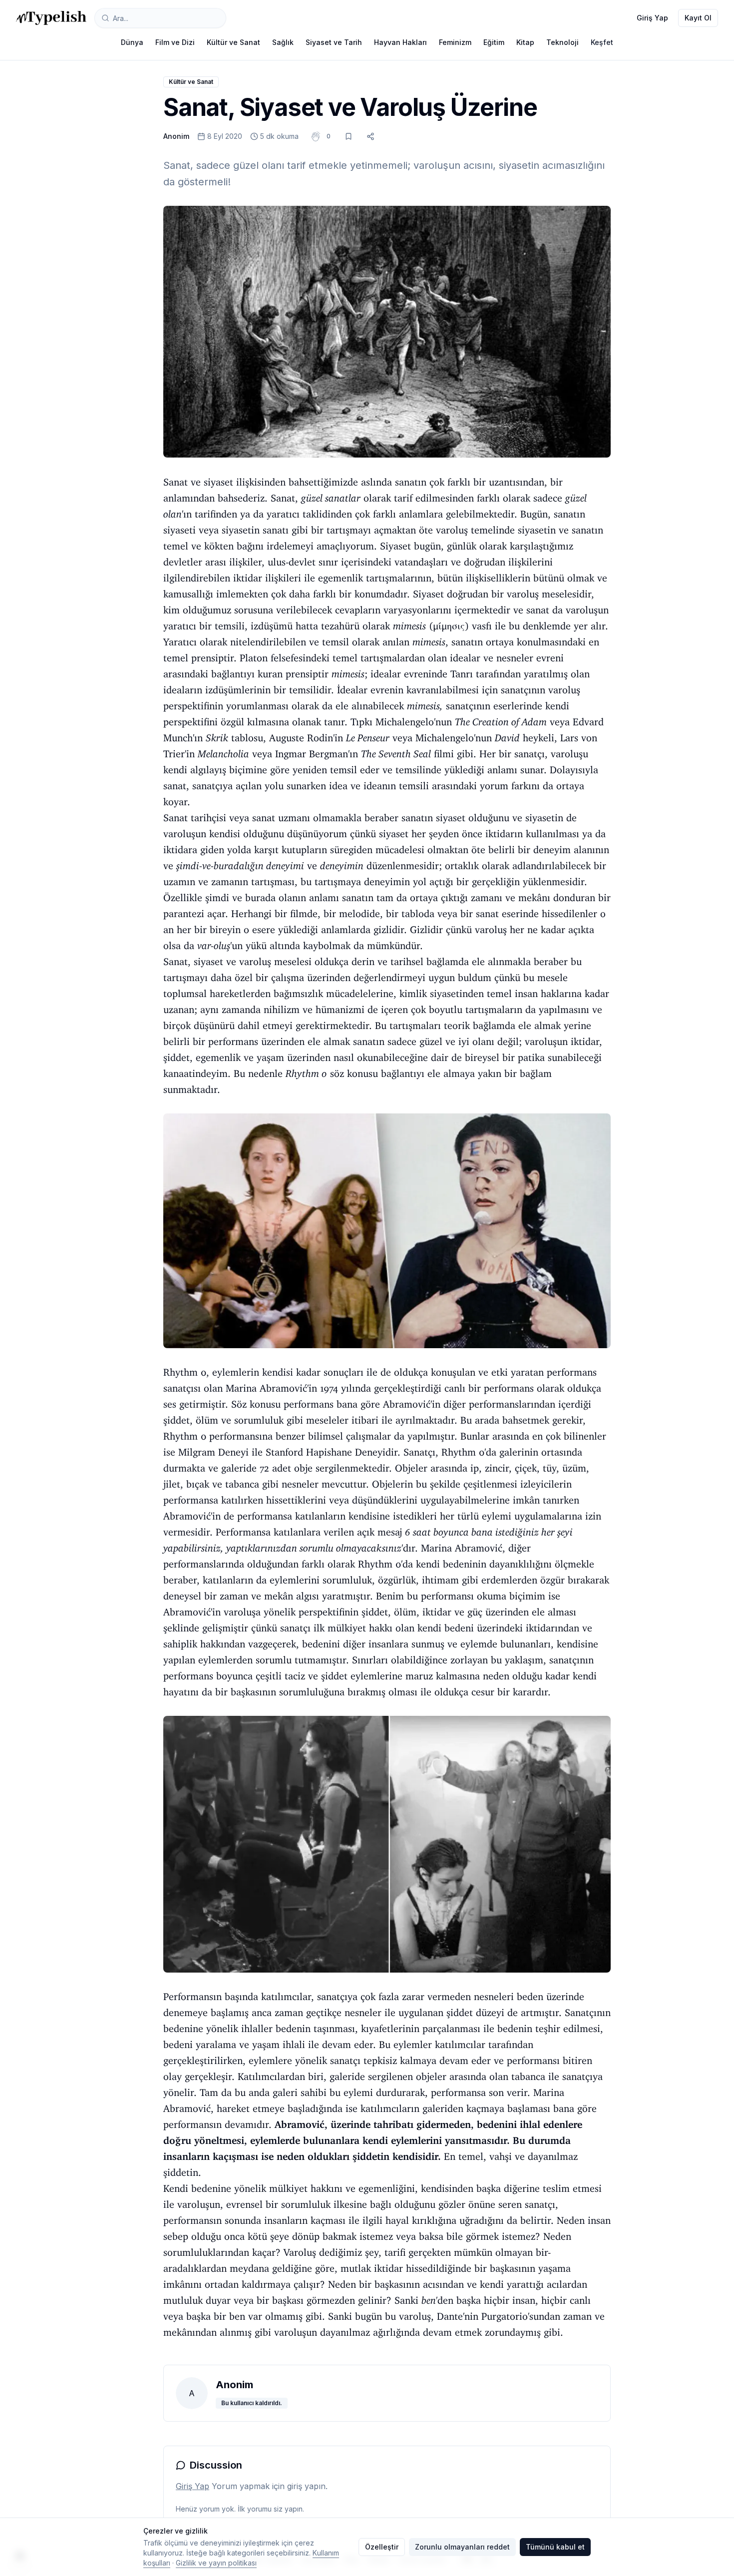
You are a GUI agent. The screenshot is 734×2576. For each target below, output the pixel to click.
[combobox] (160, 18)
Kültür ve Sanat (233, 42)
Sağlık (283, 42)
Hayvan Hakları (400, 42)
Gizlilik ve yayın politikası (216, 2563)
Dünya (132, 42)
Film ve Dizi (175, 42)
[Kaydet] (349, 136)
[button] (329, 136)
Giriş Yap (652, 18)
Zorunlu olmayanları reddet (462, 2547)
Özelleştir (382, 2547)
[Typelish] (51, 18)
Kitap (525, 42)
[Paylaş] (370, 136)
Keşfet (602, 42)
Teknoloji (562, 42)
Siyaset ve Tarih (334, 42)
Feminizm (455, 42)
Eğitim (494, 42)
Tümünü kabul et (555, 2547)
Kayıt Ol (698, 18)
